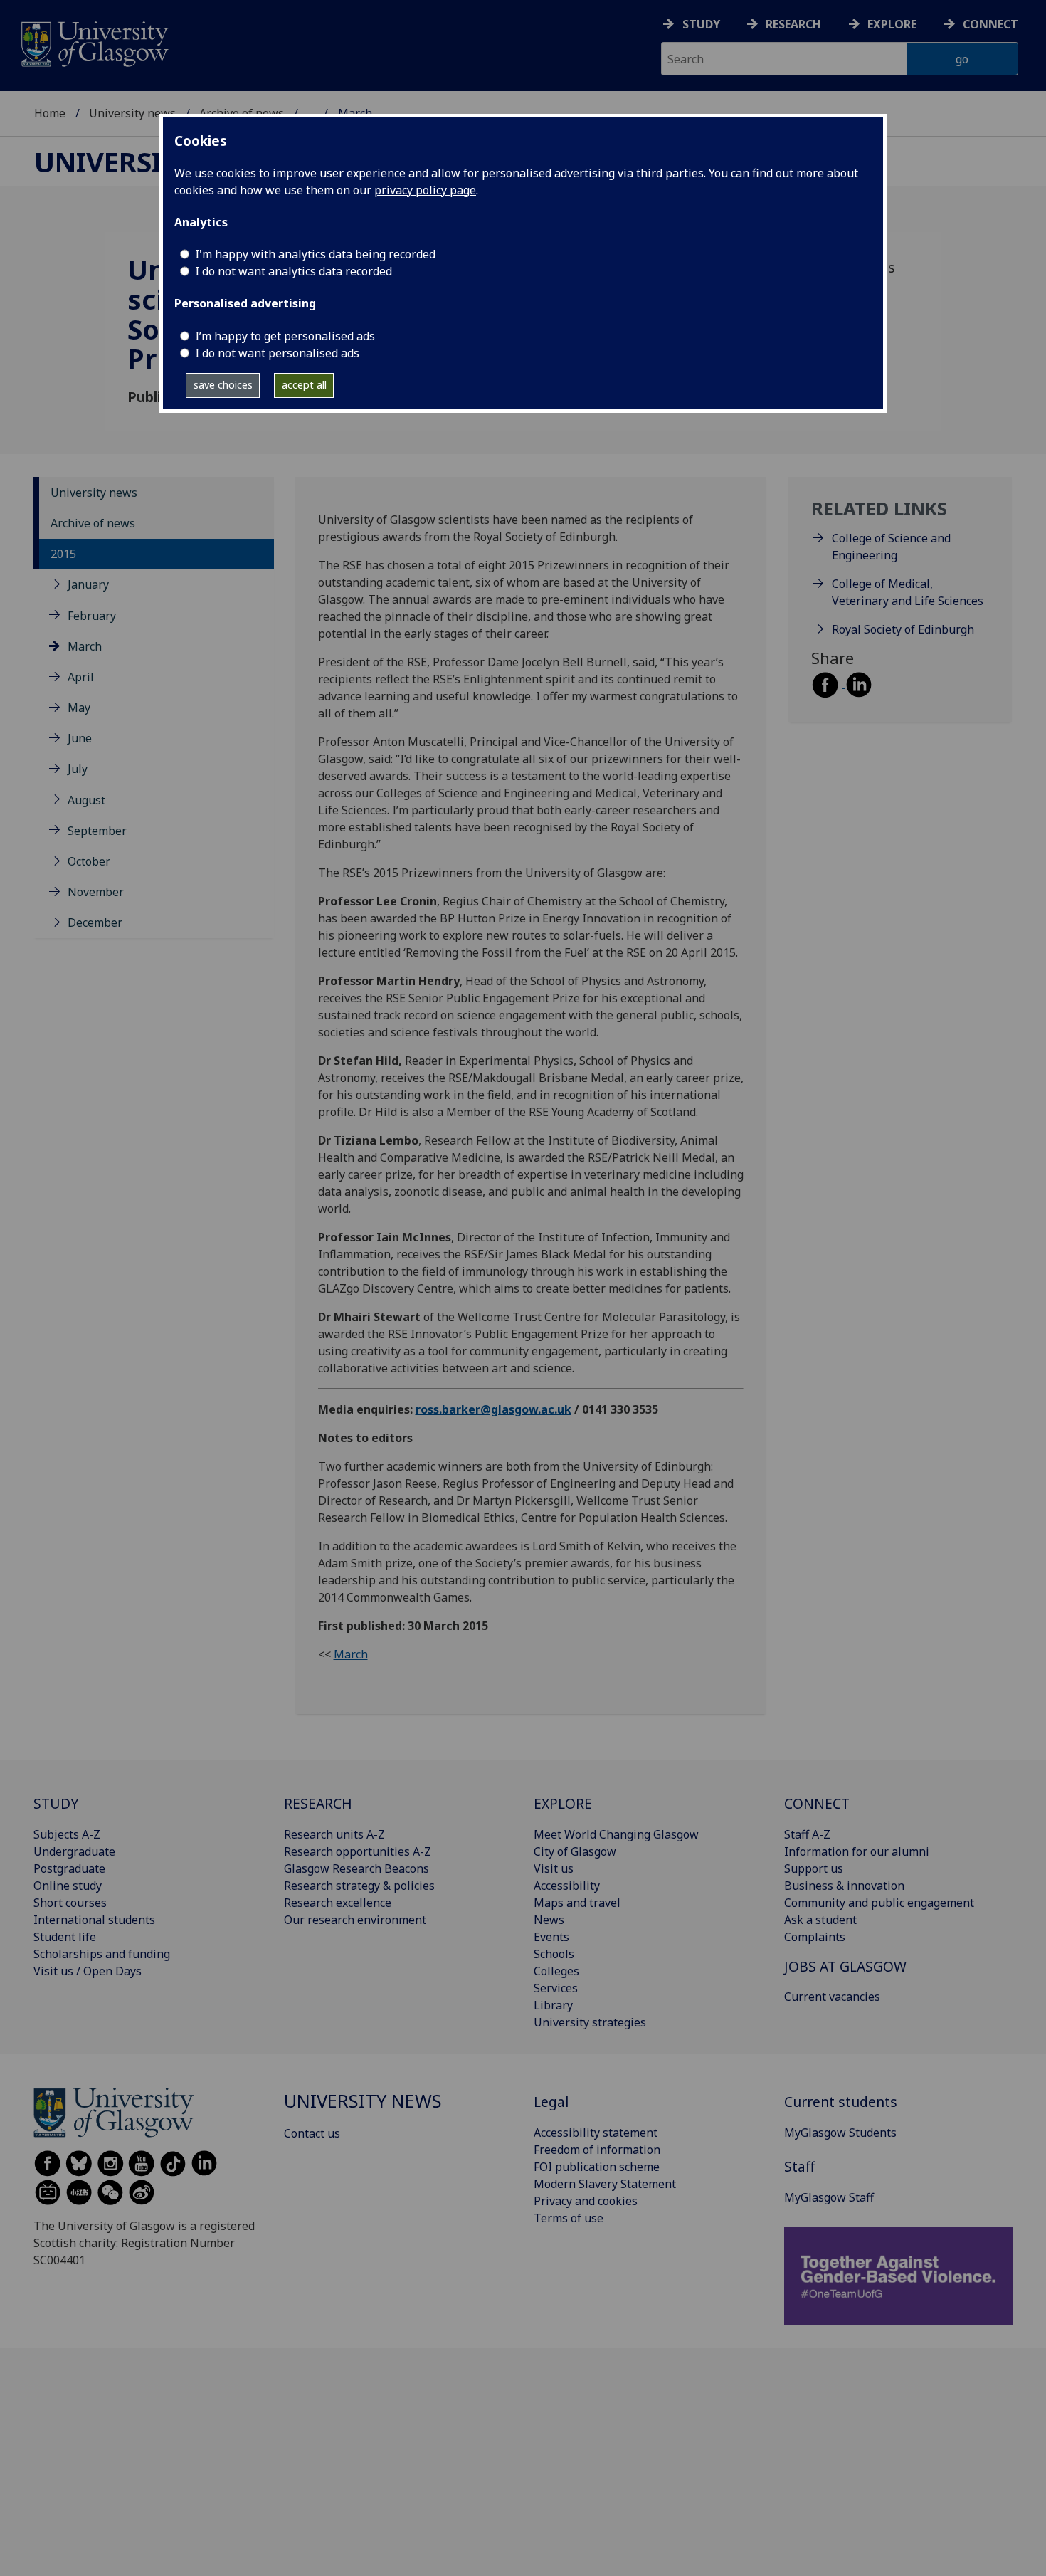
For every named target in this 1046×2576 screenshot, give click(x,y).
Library (553, 2005)
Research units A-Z (334, 1834)
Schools (554, 1954)
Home (50, 113)
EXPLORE (563, 1803)
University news (132, 113)
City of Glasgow (575, 1851)
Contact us (312, 2133)
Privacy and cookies (586, 2201)
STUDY (56, 1803)
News (549, 1920)
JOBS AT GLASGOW (845, 1966)
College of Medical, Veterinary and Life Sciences (908, 592)
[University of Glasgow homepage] (94, 42)
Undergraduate (74, 1851)
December (95, 922)
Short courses (70, 1903)
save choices (223, 385)
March (85, 646)
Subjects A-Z (67, 1834)
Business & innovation (844, 1886)
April (81, 677)
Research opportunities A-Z (358, 1851)
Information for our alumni (857, 1851)
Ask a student (820, 1920)
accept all (304, 385)
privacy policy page (425, 190)
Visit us (554, 1868)
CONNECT (817, 1803)
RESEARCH (318, 1803)
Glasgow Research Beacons (356, 1868)
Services (556, 1988)
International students (94, 1920)
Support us (814, 1868)
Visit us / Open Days (88, 1971)
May (79, 708)
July (78, 769)
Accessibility (567, 1886)
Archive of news (93, 523)
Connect (990, 24)
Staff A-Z (807, 1834)
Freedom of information (597, 2150)
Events (551, 1937)
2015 (63, 554)
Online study (68, 1886)
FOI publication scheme (597, 2167)
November (96, 892)
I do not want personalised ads (277, 353)
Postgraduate (69, 1868)
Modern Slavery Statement (605, 2184)
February (92, 616)
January (88, 584)
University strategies (590, 2022)
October (89, 861)
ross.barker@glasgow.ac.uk (493, 1409)
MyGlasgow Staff (829, 2197)
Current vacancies (832, 1997)
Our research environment (355, 1920)
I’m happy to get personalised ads (285, 336)
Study (701, 24)
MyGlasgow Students (840, 2133)
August (86, 800)
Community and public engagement (879, 1903)
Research (793, 24)
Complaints (815, 1937)
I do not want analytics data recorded (294, 271)
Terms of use (569, 2218)
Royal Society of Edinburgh (903, 629)
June (80, 738)
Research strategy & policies (359, 1886)
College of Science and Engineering (891, 547)
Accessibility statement (596, 2133)
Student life (65, 1937)
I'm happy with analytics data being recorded (315, 254)
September (97, 831)
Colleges (556, 1971)
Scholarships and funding (102, 1954)
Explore (892, 24)
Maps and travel (577, 1903)
